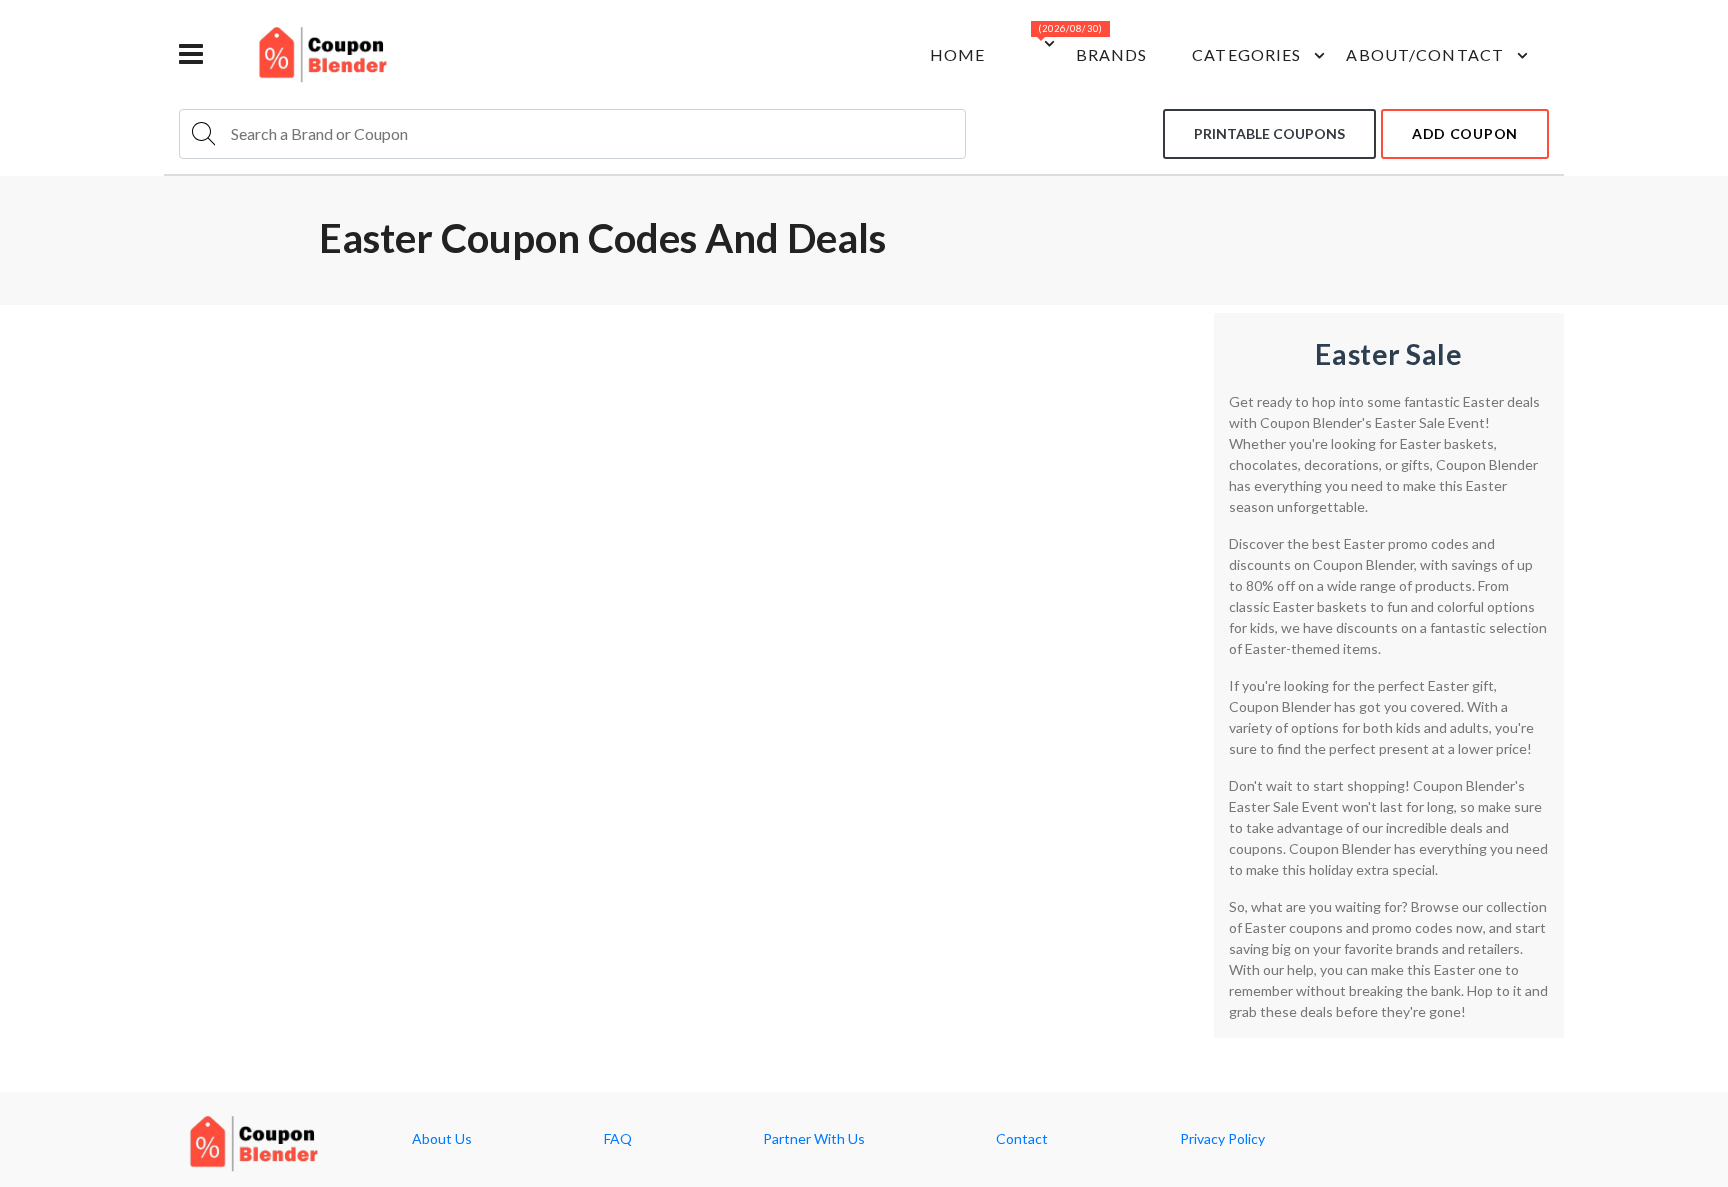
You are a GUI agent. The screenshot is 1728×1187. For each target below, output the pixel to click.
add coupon (1465, 133)
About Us (442, 1139)
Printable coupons (1269, 133)
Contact (1022, 1139)
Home (957, 54)
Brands (1112, 54)
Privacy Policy (1222, 1139)
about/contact (1425, 54)
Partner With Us (814, 1139)
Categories (1246, 54)
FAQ (618, 1139)
